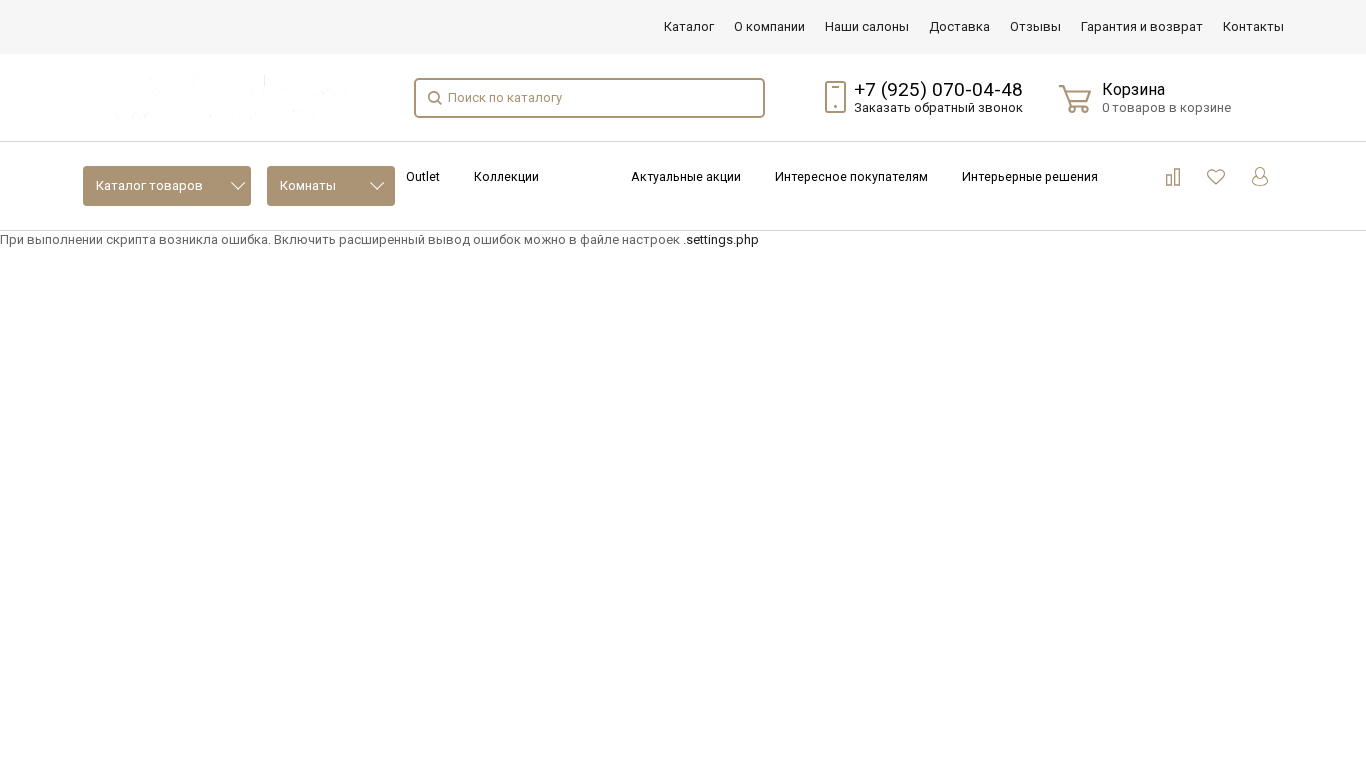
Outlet (423, 176)
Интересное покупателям (851, 176)
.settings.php (721, 239)
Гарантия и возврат (1142, 26)
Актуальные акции (686, 176)
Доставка (959, 26)
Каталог (689, 26)
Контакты (1253, 26)
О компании (769, 26)
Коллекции (506, 176)
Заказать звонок (938, 107)
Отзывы (1035, 26)
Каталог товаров (149, 185)
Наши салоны (867, 26)
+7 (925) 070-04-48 (938, 90)
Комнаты (308, 185)
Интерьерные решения (1030, 176)
